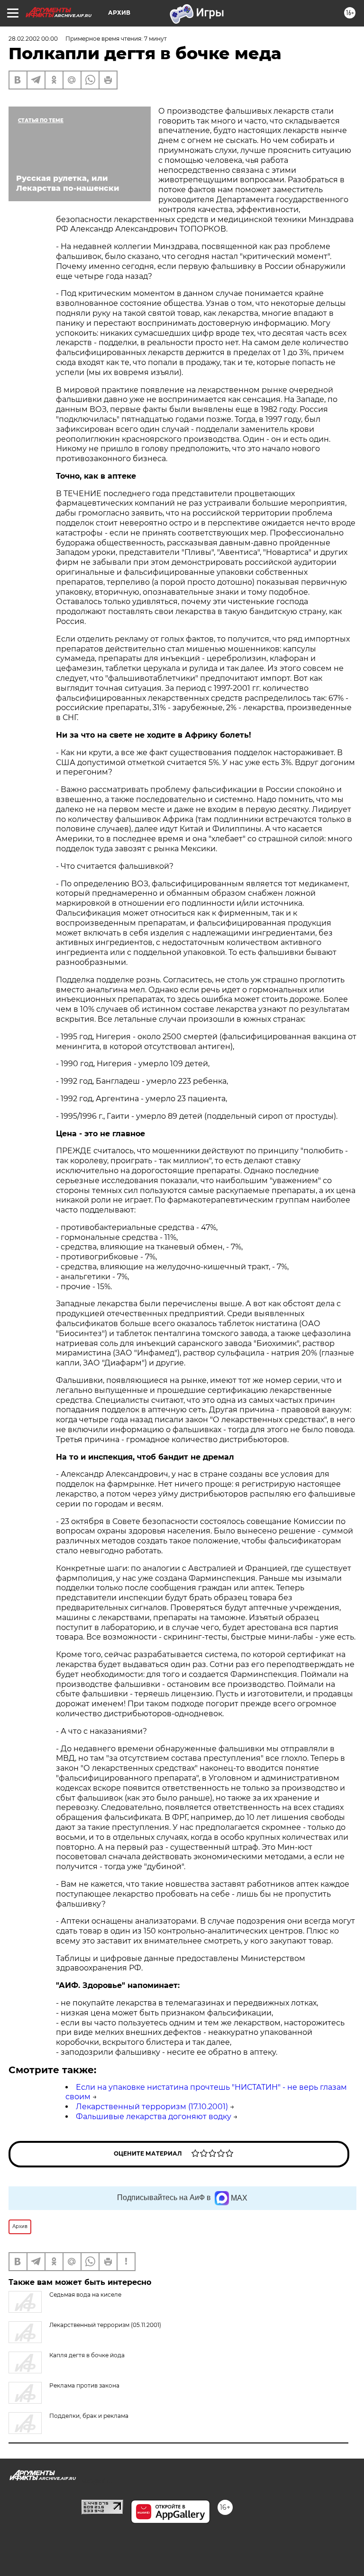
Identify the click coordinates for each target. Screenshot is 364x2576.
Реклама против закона (84, 2385)
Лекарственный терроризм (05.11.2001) (105, 2325)
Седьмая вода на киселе (85, 2295)
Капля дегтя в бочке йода (87, 2355)
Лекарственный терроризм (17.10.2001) (152, 2107)
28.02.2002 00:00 (33, 39)
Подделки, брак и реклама (89, 2416)
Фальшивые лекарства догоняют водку (154, 2117)
